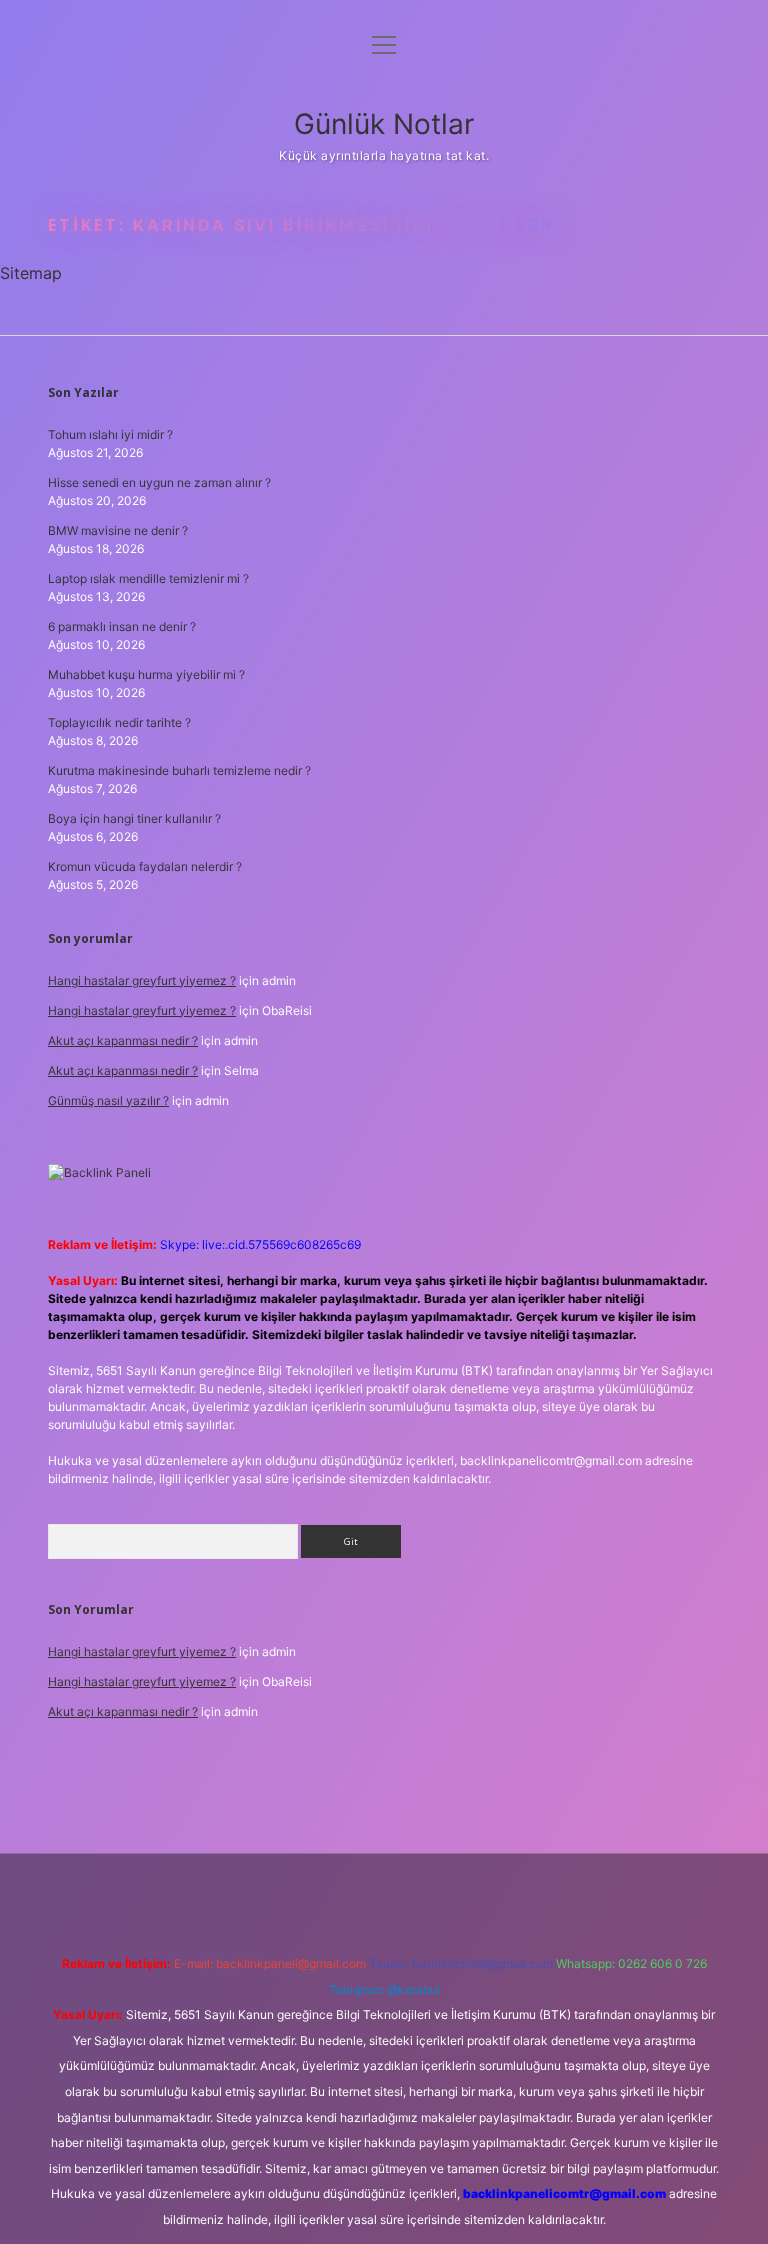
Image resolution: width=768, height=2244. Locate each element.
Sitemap (31, 273)
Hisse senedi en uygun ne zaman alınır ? (159, 482)
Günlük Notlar (384, 124)
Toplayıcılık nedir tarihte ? (119, 722)
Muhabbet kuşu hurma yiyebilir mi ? (146, 674)
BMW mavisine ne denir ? (118, 530)
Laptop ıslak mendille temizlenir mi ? (148, 578)
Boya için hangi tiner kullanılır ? (134, 818)
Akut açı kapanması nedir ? (123, 1040)
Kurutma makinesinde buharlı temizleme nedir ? (179, 770)
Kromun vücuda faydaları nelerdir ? (145, 866)
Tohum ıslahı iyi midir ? (110, 434)
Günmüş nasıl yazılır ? (108, 1100)
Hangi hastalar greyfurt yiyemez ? (142, 980)
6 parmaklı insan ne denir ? (122, 626)
